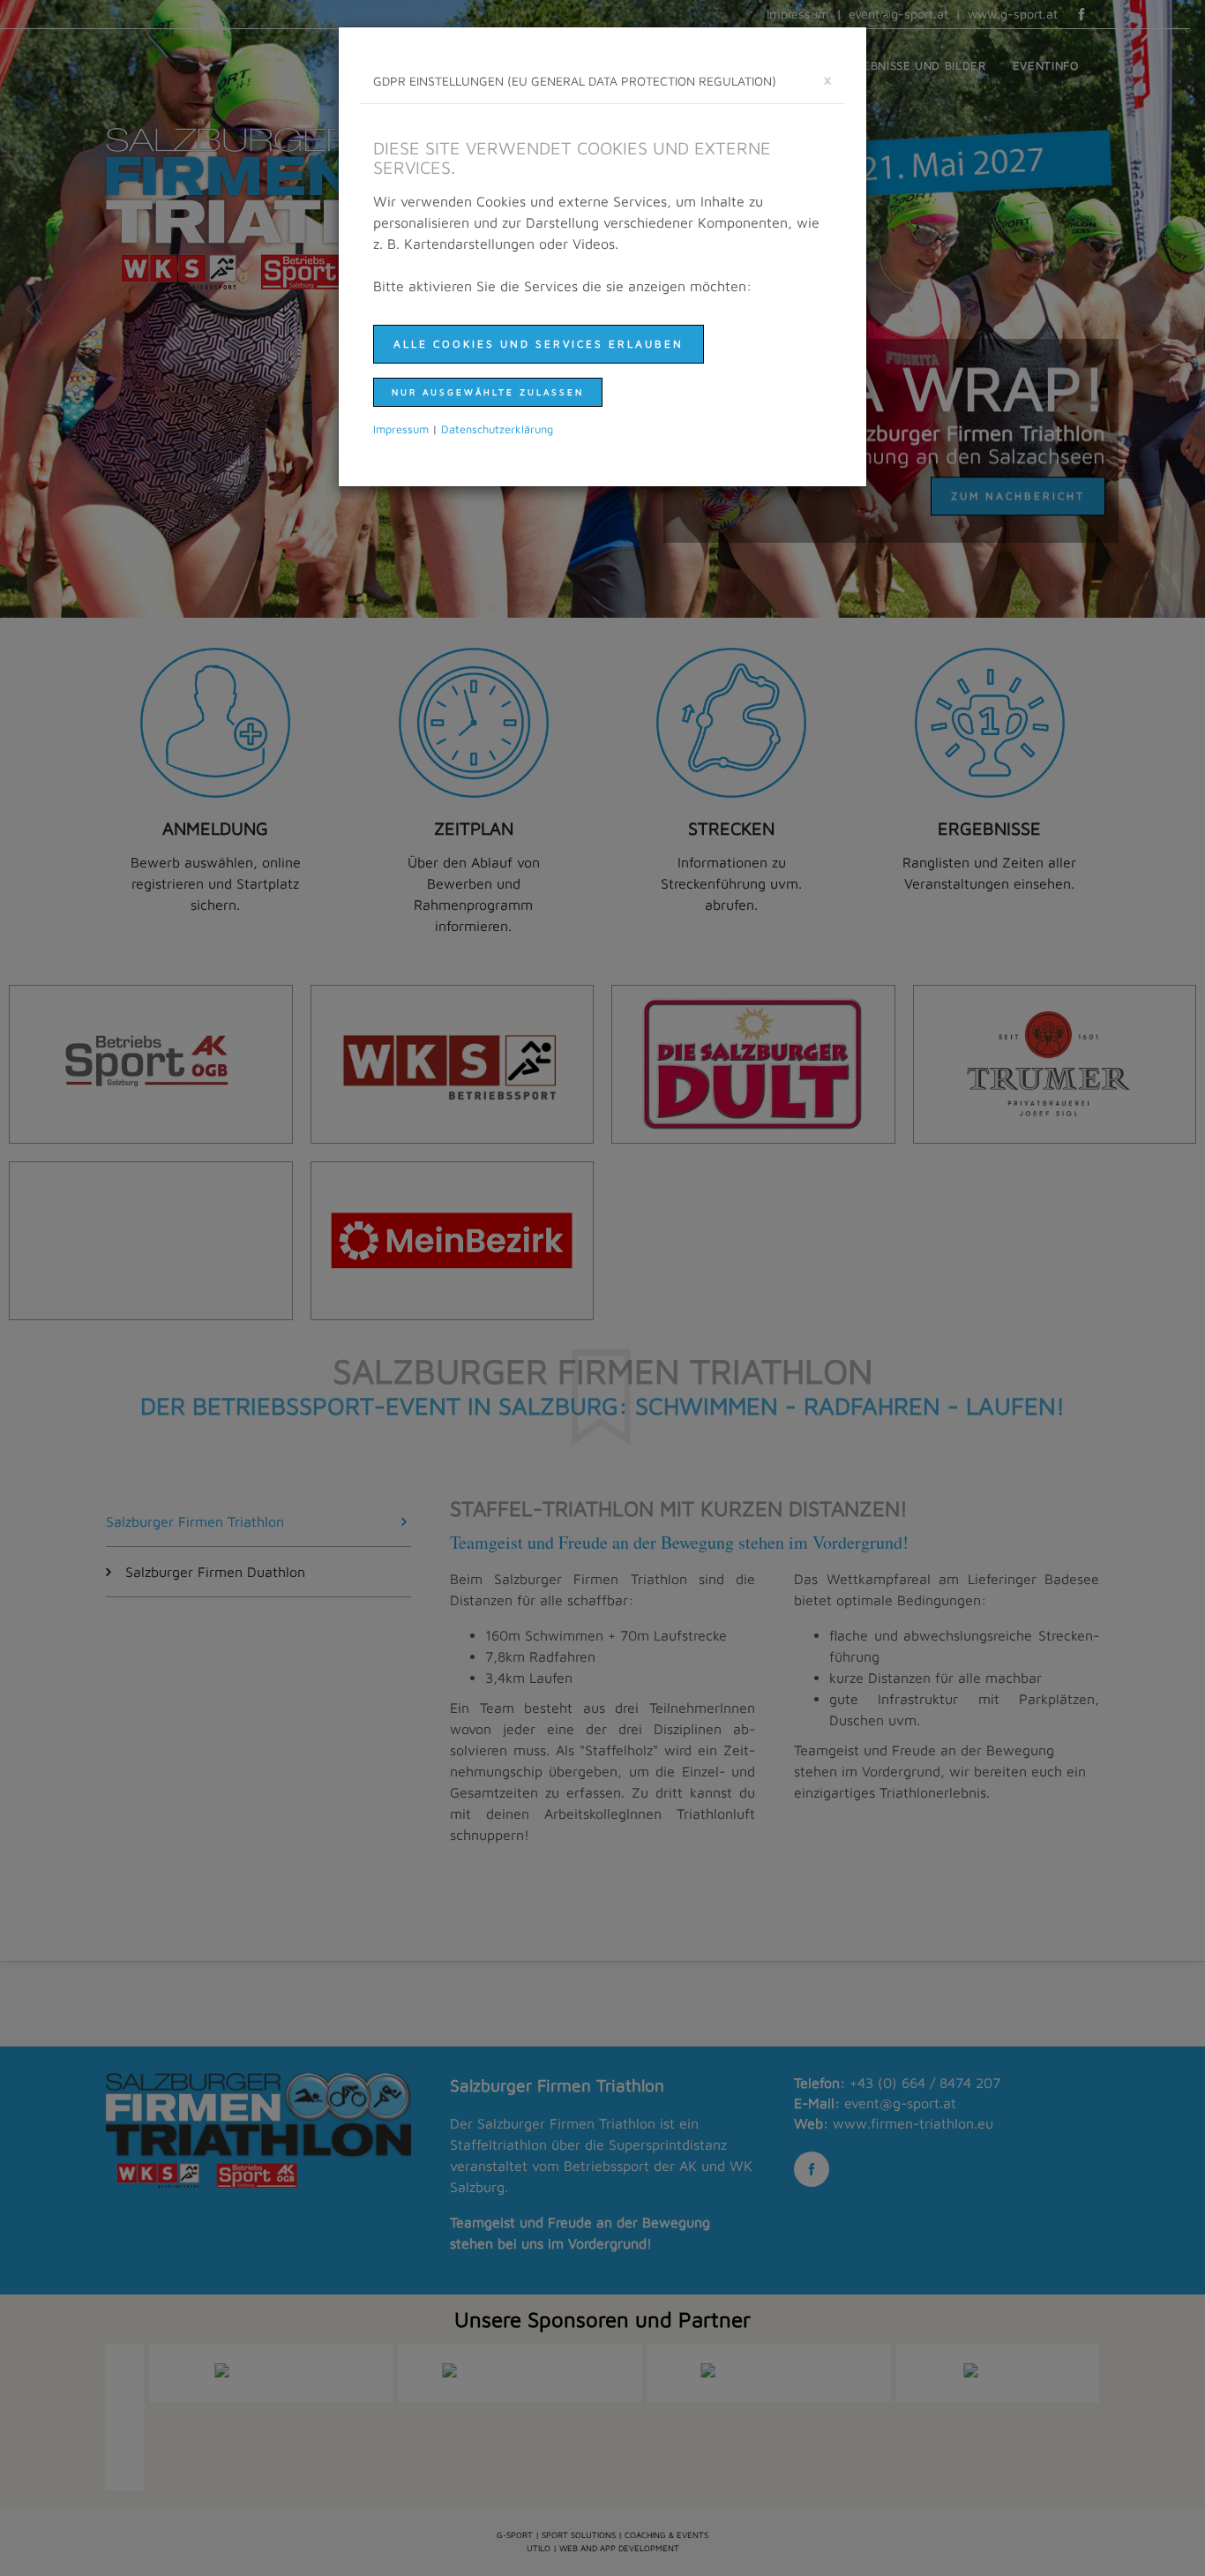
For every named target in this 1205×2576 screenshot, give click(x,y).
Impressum (401, 429)
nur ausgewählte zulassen (488, 392)
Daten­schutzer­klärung (497, 429)
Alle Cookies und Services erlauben (539, 344)
